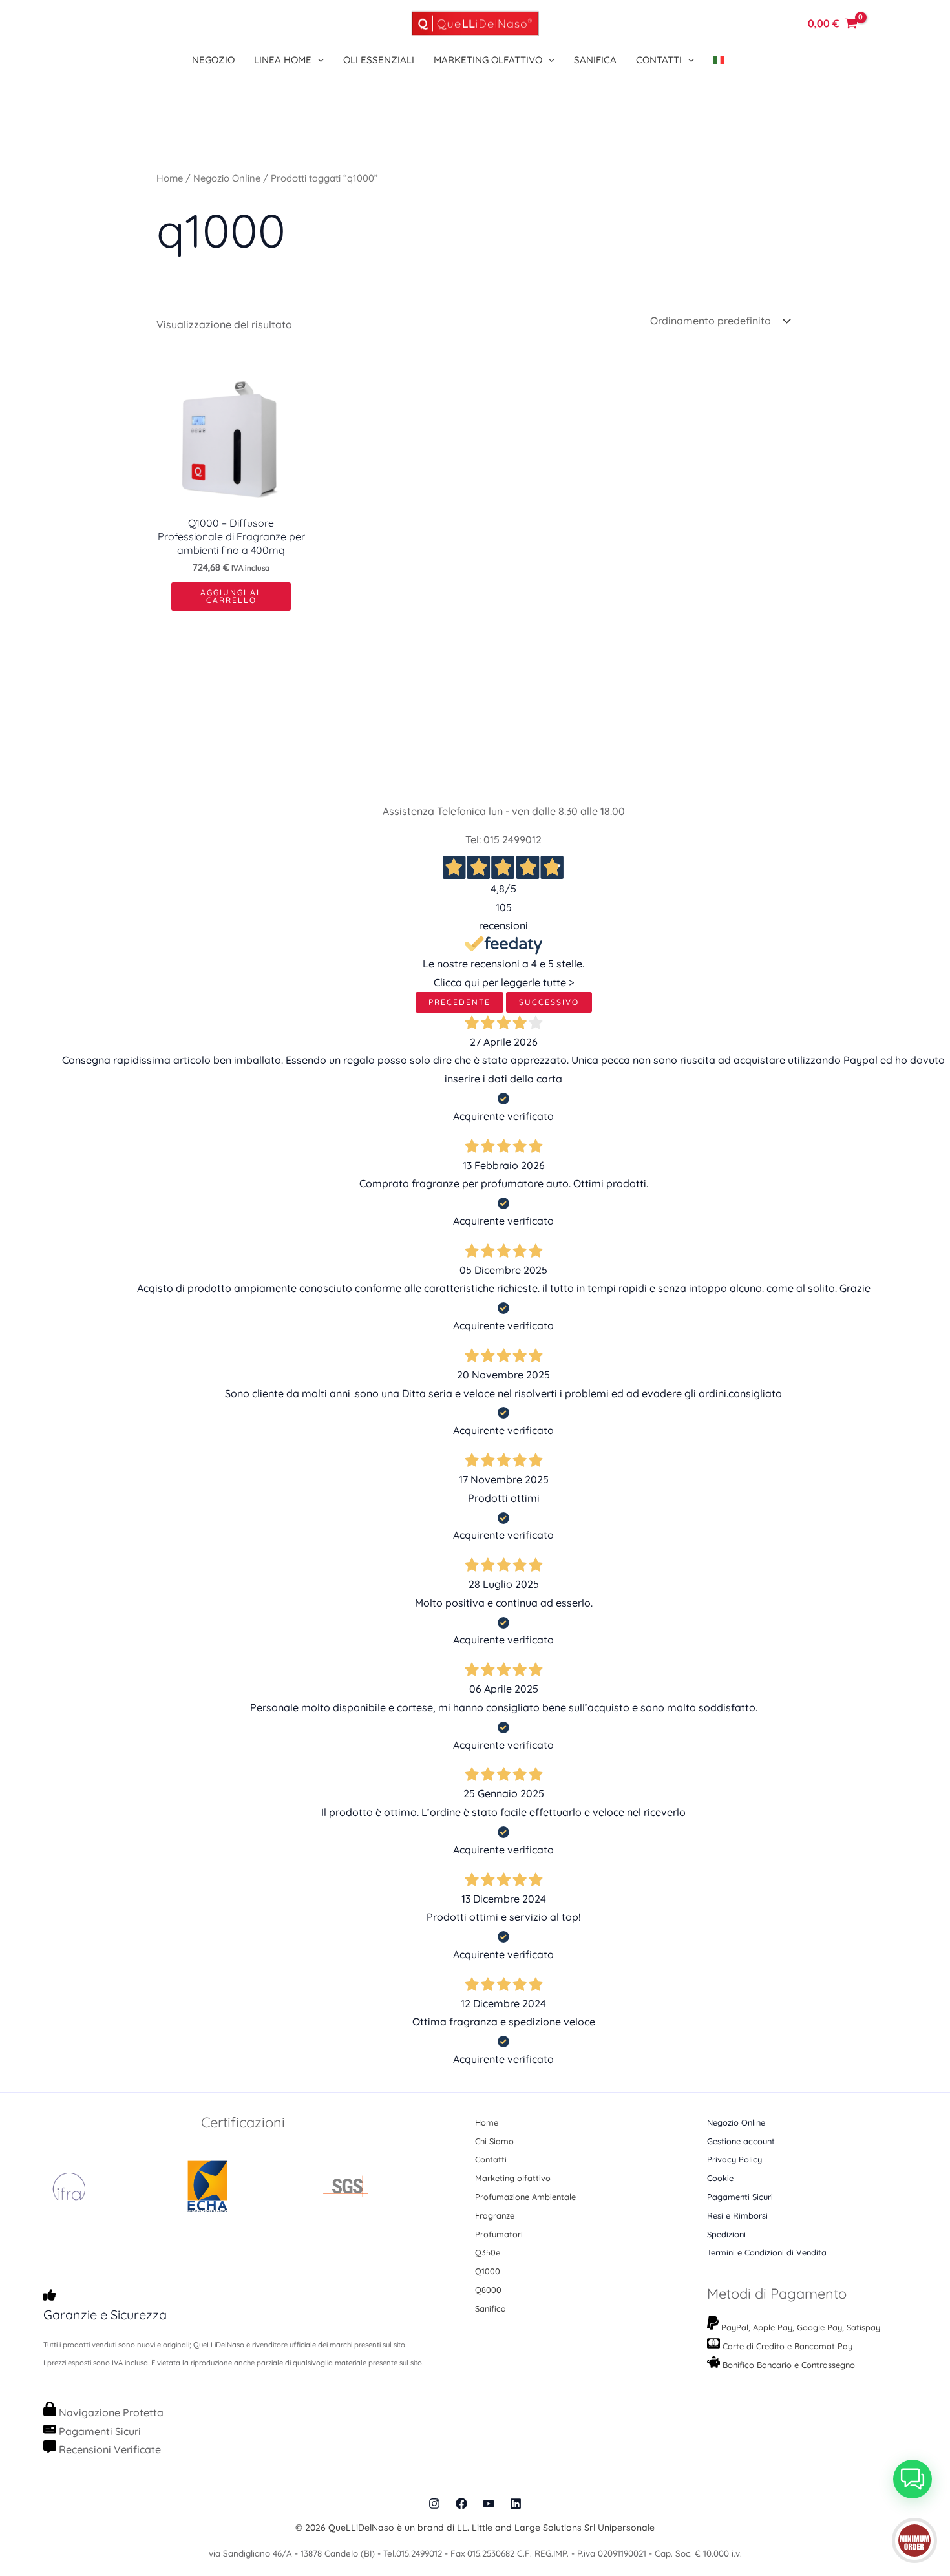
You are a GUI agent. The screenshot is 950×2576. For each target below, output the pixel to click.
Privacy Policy (734, 2159)
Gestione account (741, 2141)
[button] (318, 60)
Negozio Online (227, 178)
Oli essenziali (379, 60)
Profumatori (499, 2234)
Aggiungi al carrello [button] (231, 596)
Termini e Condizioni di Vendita (767, 2252)
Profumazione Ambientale (525, 2197)
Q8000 (488, 2290)
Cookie (720, 2178)
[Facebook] (461, 2504)
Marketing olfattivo (513, 2178)
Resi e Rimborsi (737, 2215)
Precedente (459, 1002)
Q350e (488, 2252)
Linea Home (283, 60)
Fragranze (495, 2215)
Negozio (213, 60)
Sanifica (595, 60)
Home (170, 178)
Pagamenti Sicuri (740, 2197)
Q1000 (488, 2271)
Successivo (549, 1002)
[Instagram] (434, 2504)
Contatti (659, 60)
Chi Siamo (494, 2141)
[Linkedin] (516, 2504)
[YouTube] (489, 2504)
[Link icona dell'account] (773, 23)
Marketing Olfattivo (488, 60)
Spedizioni (726, 2234)
